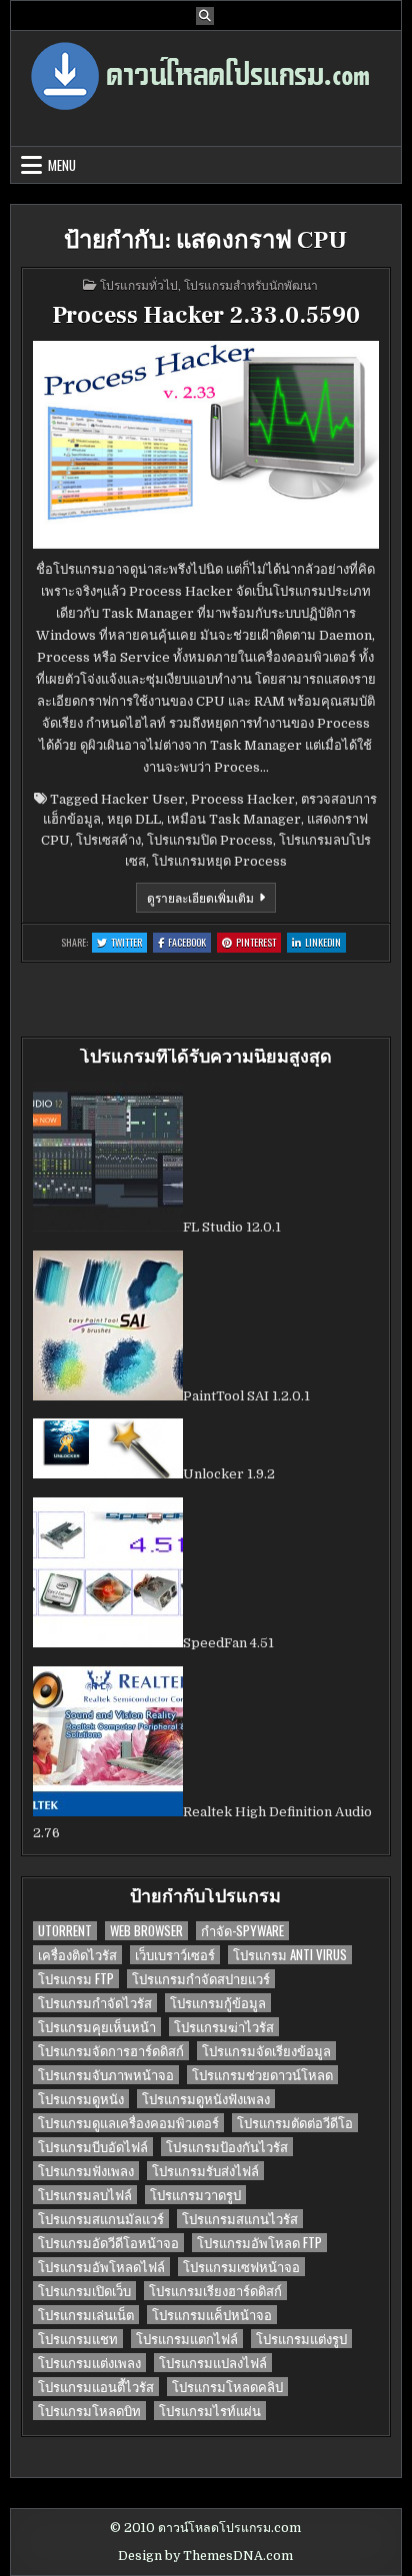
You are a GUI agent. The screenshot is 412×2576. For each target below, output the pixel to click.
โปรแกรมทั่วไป (139, 284)
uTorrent (65, 1931)
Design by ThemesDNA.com (205, 2556)
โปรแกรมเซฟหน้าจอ (241, 2267)
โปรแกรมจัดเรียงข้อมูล (266, 2051)
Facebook (189, 943)
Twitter (129, 943)
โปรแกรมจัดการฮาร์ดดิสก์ (111, 2051)
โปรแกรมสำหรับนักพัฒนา (251, 284)
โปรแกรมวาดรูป (195, 2195)
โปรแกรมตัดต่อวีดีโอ (295, 2123)
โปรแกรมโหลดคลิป (227, 2387)
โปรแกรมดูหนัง (81, 2099)
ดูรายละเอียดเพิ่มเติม (211, 900)
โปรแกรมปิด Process (210, 840)
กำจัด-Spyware (242, 1931)
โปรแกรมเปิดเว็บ (84, 2291)
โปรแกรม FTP (76, 1979)
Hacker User (143, 799)
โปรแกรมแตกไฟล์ (187, 2339)
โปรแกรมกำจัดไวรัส (95, 2003)
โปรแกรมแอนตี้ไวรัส (96, 2387)
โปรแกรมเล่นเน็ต (86, 2315)
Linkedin (325, 943)
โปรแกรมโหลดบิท (89, 2411)
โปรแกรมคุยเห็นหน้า (97, 2027)
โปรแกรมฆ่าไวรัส (224, 2027)
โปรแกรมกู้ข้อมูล (218, 2003)
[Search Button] (205, 16)
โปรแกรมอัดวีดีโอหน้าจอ (108, 2243)
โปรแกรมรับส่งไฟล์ (205, 2171)
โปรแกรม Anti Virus (290, 1955)
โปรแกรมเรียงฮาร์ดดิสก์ (215, 2291)
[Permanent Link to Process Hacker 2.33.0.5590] (205, 444)
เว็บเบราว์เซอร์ (175, 1955)
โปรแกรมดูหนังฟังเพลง (206, 2099)
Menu (62, 165)
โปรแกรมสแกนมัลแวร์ (101, 2219)
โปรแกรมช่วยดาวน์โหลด (262, 2075)
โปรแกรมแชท (78, 2339)
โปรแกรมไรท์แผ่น (210, 2411)
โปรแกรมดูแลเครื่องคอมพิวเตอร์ (128, 2123)
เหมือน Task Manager (234, 819)
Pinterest (258, 943)
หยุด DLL (134, 819)
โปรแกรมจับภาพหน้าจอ (106, 2075)
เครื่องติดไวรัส (77, 1955)
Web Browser (146, 1931)
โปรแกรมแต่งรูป (301, 2339)
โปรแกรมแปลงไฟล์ (213, 2363)
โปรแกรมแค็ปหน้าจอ (212, 2315)
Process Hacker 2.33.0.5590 (206, 315)
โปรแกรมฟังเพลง (86, 2171)
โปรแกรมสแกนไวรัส (240, 2219)
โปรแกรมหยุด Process (219, 861)
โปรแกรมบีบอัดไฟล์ (93, 2147)
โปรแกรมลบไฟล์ (85, 2195)
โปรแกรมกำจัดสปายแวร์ (201, 1979)
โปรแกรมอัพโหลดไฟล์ (101, 2267)
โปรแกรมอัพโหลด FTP (259, 2243)
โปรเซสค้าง (108, 840)
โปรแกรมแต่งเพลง (89, 2363)
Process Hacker (243, 799)
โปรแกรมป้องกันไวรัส (227, 2147)
